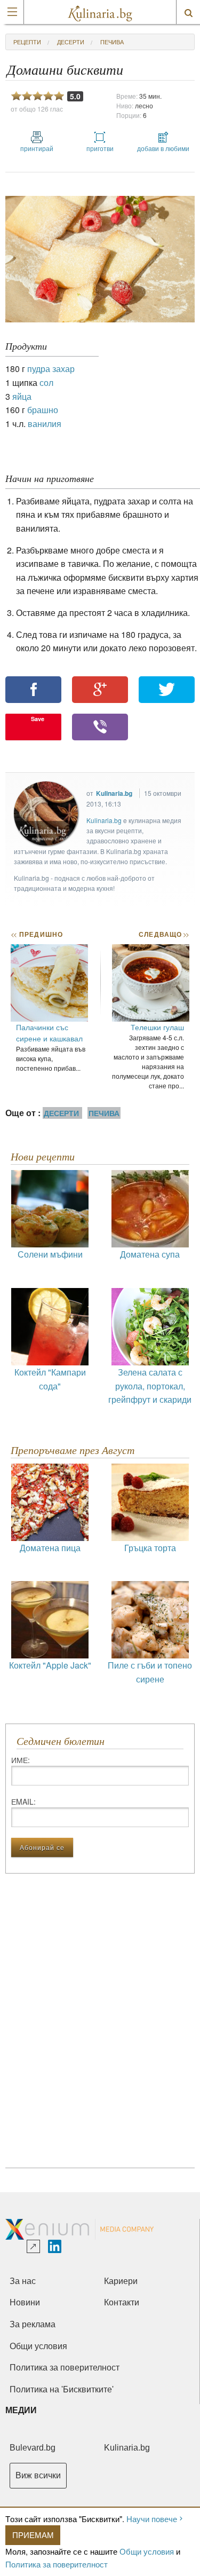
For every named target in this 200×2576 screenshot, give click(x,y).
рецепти (27, 42)
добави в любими (163, 148)
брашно (43, 410)
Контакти (122, 2302)
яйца (22, 396)
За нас (23, 2281)
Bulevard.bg (33, 2448)
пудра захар (51, 369)
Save (38, 719)
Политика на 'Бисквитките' (62, 2389)
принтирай (37, 148)
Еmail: (23, 1801)
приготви (100, 148)
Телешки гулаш (157, 1027)
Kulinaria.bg (114, 793)
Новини (25, 2302)
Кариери (121, 2281)
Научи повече (152, 2519)
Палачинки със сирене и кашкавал (49, 1033)
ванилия (45, 424)
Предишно (37, 934)
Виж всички (38, 2475)
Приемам (33, 2535)
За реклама (33, 2324)
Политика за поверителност (57, 2564)
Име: (21, 1760)
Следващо (163, 934)
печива (112, 42)
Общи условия (147, 2551)
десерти (71, 42)
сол (46, 382)
